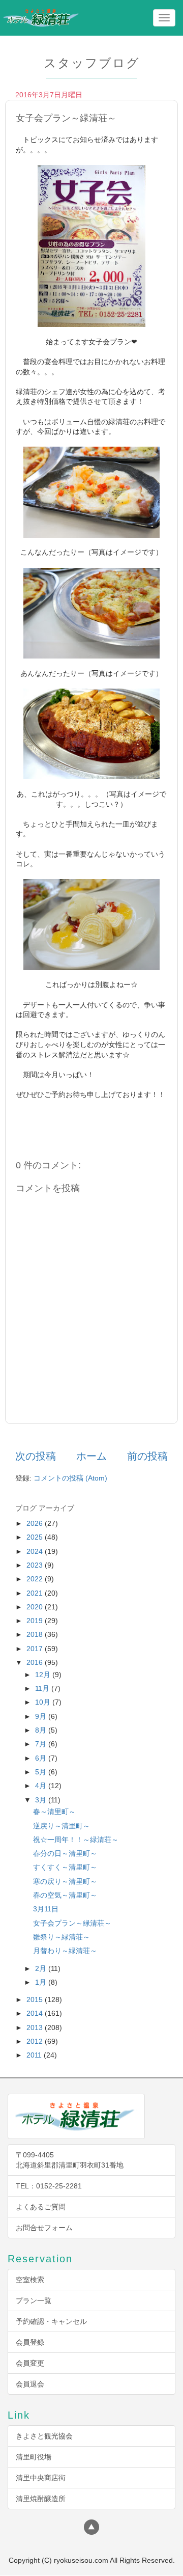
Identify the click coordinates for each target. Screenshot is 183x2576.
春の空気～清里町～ (65, 1895)
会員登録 (30, 2342)
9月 (42, 1716)
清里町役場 (34, 2457)
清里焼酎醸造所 (41, 2499)
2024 (36, 1551)
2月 (42, 1968)
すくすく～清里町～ (65, 1867)
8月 (42, 1730)
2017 (36, 1649)
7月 (42, 1744)
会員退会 (30, 2384)
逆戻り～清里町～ (62, 1826)
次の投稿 (36, 1456)
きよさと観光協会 (44, 2436)
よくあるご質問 (41, 2207)
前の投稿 (147, 1456)
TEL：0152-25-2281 (49, 2186)
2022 (36, 1579)
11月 (43, 1688)
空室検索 (30, 2280)
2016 (36, 1662)
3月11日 (46, 1909)
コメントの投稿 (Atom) (70, 1478)
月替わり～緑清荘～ (65, 1951)
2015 (36, 1999)
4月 (42, 1786)
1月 (42, 1982)
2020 (36, 1607)
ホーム (91, 1456)
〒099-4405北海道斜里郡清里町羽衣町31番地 (70, 2160)
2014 (36, 2013)
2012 (36, 2041)
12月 (44, 1675)
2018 (36, 1634)
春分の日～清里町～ (65, 1853)
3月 (42, 1800)
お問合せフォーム (44, 2228)
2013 (36, 2027)
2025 (36, 1537)
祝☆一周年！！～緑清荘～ (76, 1840)
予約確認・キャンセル (51, 2321)
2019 (36, 1621)
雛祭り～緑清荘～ (62, 1937)
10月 (44, 1702)
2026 (36, 1523)
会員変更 (30, 2363)
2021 (36, 1593)
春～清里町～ (54, 1812)
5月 (42, 1772)
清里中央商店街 (41, 2478)
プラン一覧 (34, 2300)
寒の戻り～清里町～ (65, 1881)
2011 (35, 2055)
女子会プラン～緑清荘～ (72, 1923)
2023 (36, 1565)
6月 (42, 1758)
